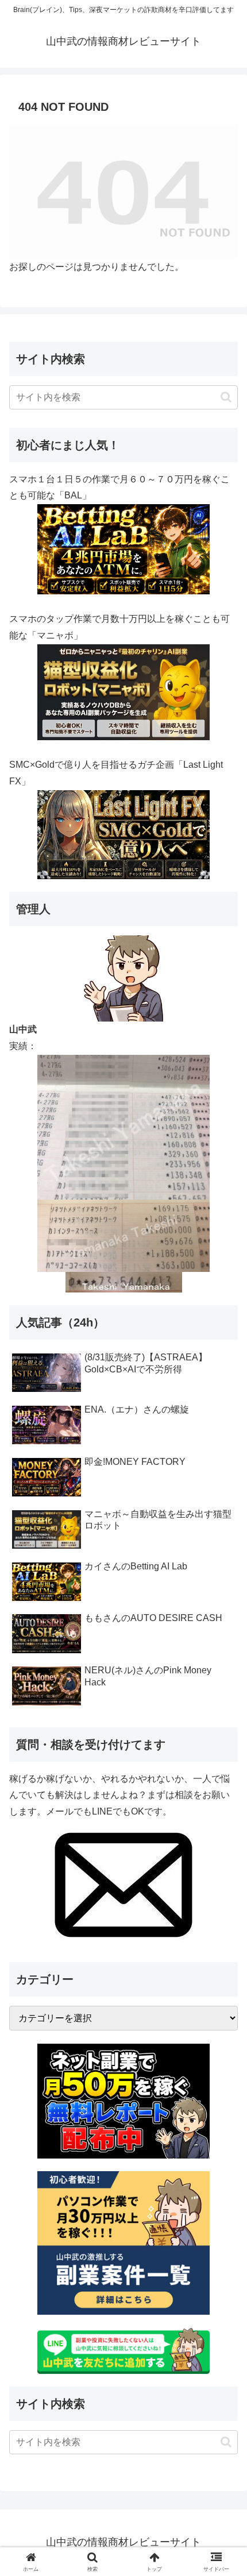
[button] (226, 397)
